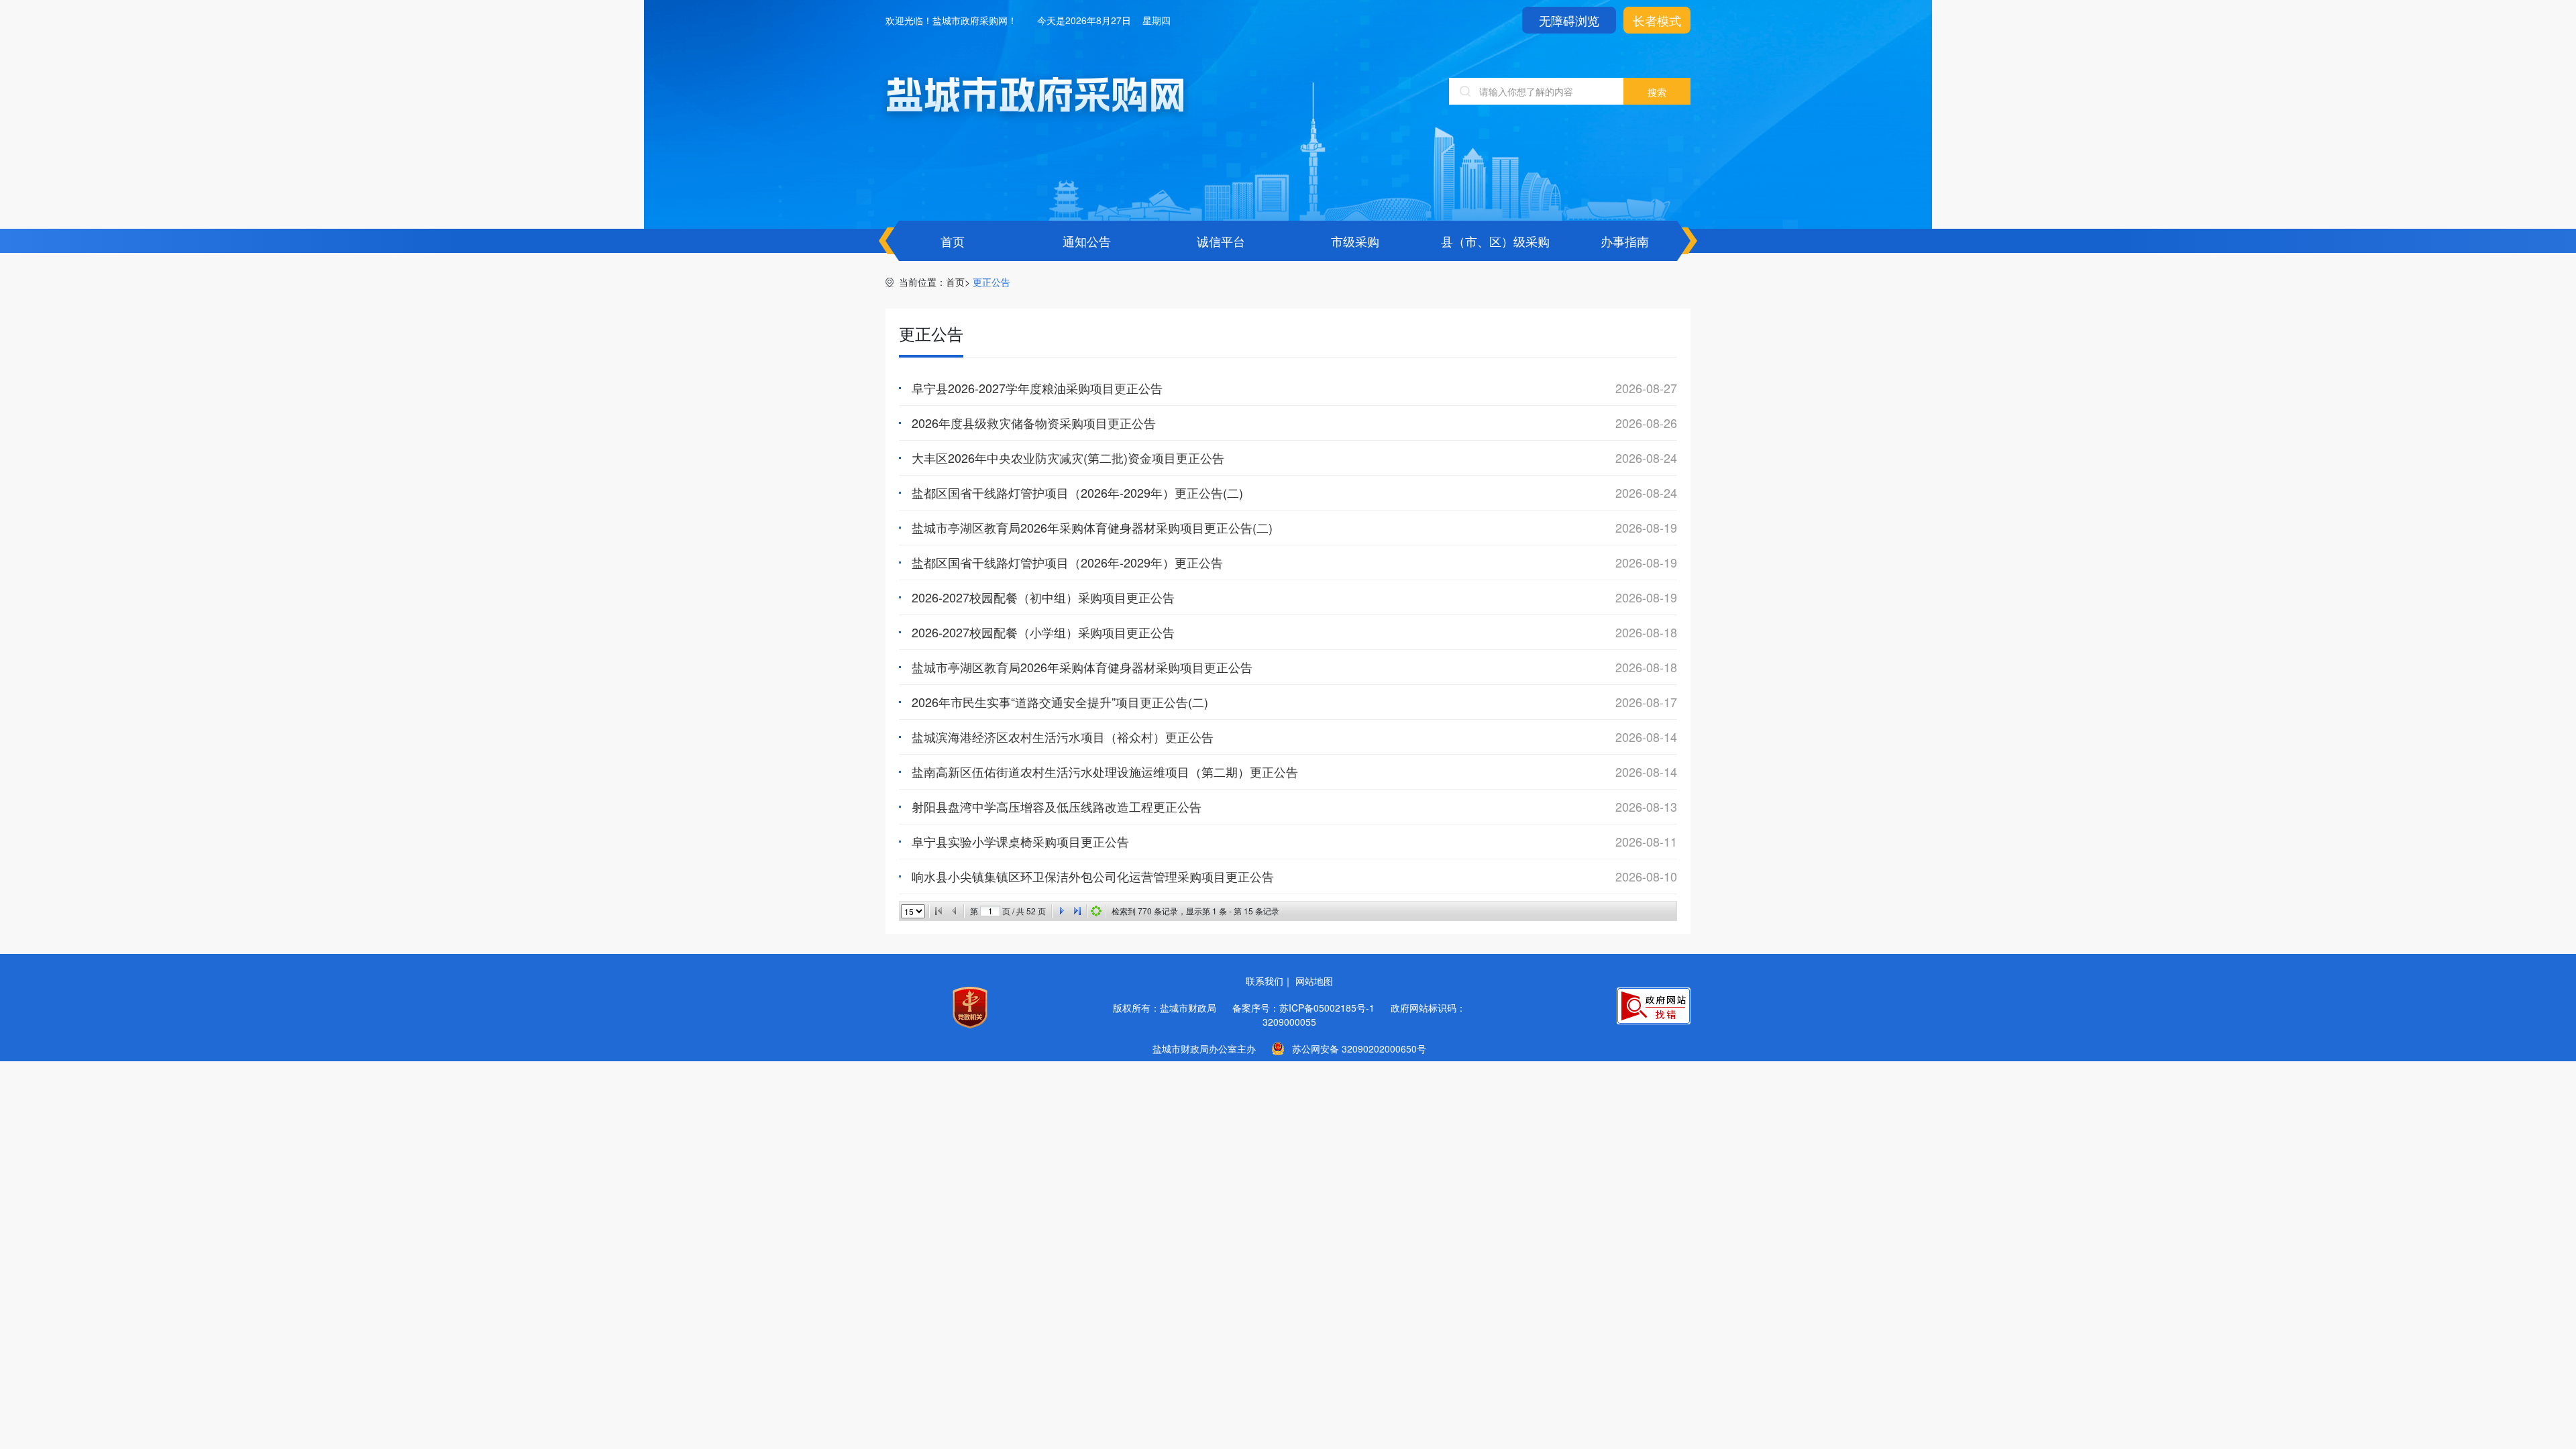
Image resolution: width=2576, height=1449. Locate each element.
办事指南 (1625, 241)
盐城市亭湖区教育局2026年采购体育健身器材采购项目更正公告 (1082, 667)
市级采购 (1355, 241)
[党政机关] (970, 1008)
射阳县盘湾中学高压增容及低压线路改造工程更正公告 (1057, 806)
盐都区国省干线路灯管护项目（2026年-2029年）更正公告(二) (1077, 492)
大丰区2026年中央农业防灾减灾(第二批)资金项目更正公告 (1068, 458)
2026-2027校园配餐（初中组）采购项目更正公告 (1043, 597)
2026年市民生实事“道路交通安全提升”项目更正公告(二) (1060, 702)
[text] (1536, 91)
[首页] (938, 911)
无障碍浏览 (1569, 20)
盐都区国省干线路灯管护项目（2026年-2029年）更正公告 (1067, 562)
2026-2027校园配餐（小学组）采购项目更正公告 (1043, 632)
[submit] (1657, 91)
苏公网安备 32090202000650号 (1359, 1049)
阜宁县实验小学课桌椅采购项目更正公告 (1020, 841)
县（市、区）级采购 (1495, 241)
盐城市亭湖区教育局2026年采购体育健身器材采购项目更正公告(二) (1092, 527)
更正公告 (991, 282)
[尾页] (1077, 911)
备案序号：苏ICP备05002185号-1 (1303, 1008)
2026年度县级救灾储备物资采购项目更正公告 (1034, 423)
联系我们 (1265, 981)
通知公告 (1087, 241)
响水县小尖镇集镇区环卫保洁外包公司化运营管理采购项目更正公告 (1093, 876)
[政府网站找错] (1654, 1006)
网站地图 (1314, 981)
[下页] (1061, 911)
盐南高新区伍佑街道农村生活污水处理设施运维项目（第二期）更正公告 (1105, 771)
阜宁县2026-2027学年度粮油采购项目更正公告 (1037, 388)
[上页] (955, 911)
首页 (953, 241)
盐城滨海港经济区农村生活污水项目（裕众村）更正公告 (1063, 737)
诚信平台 (1221, 241)
